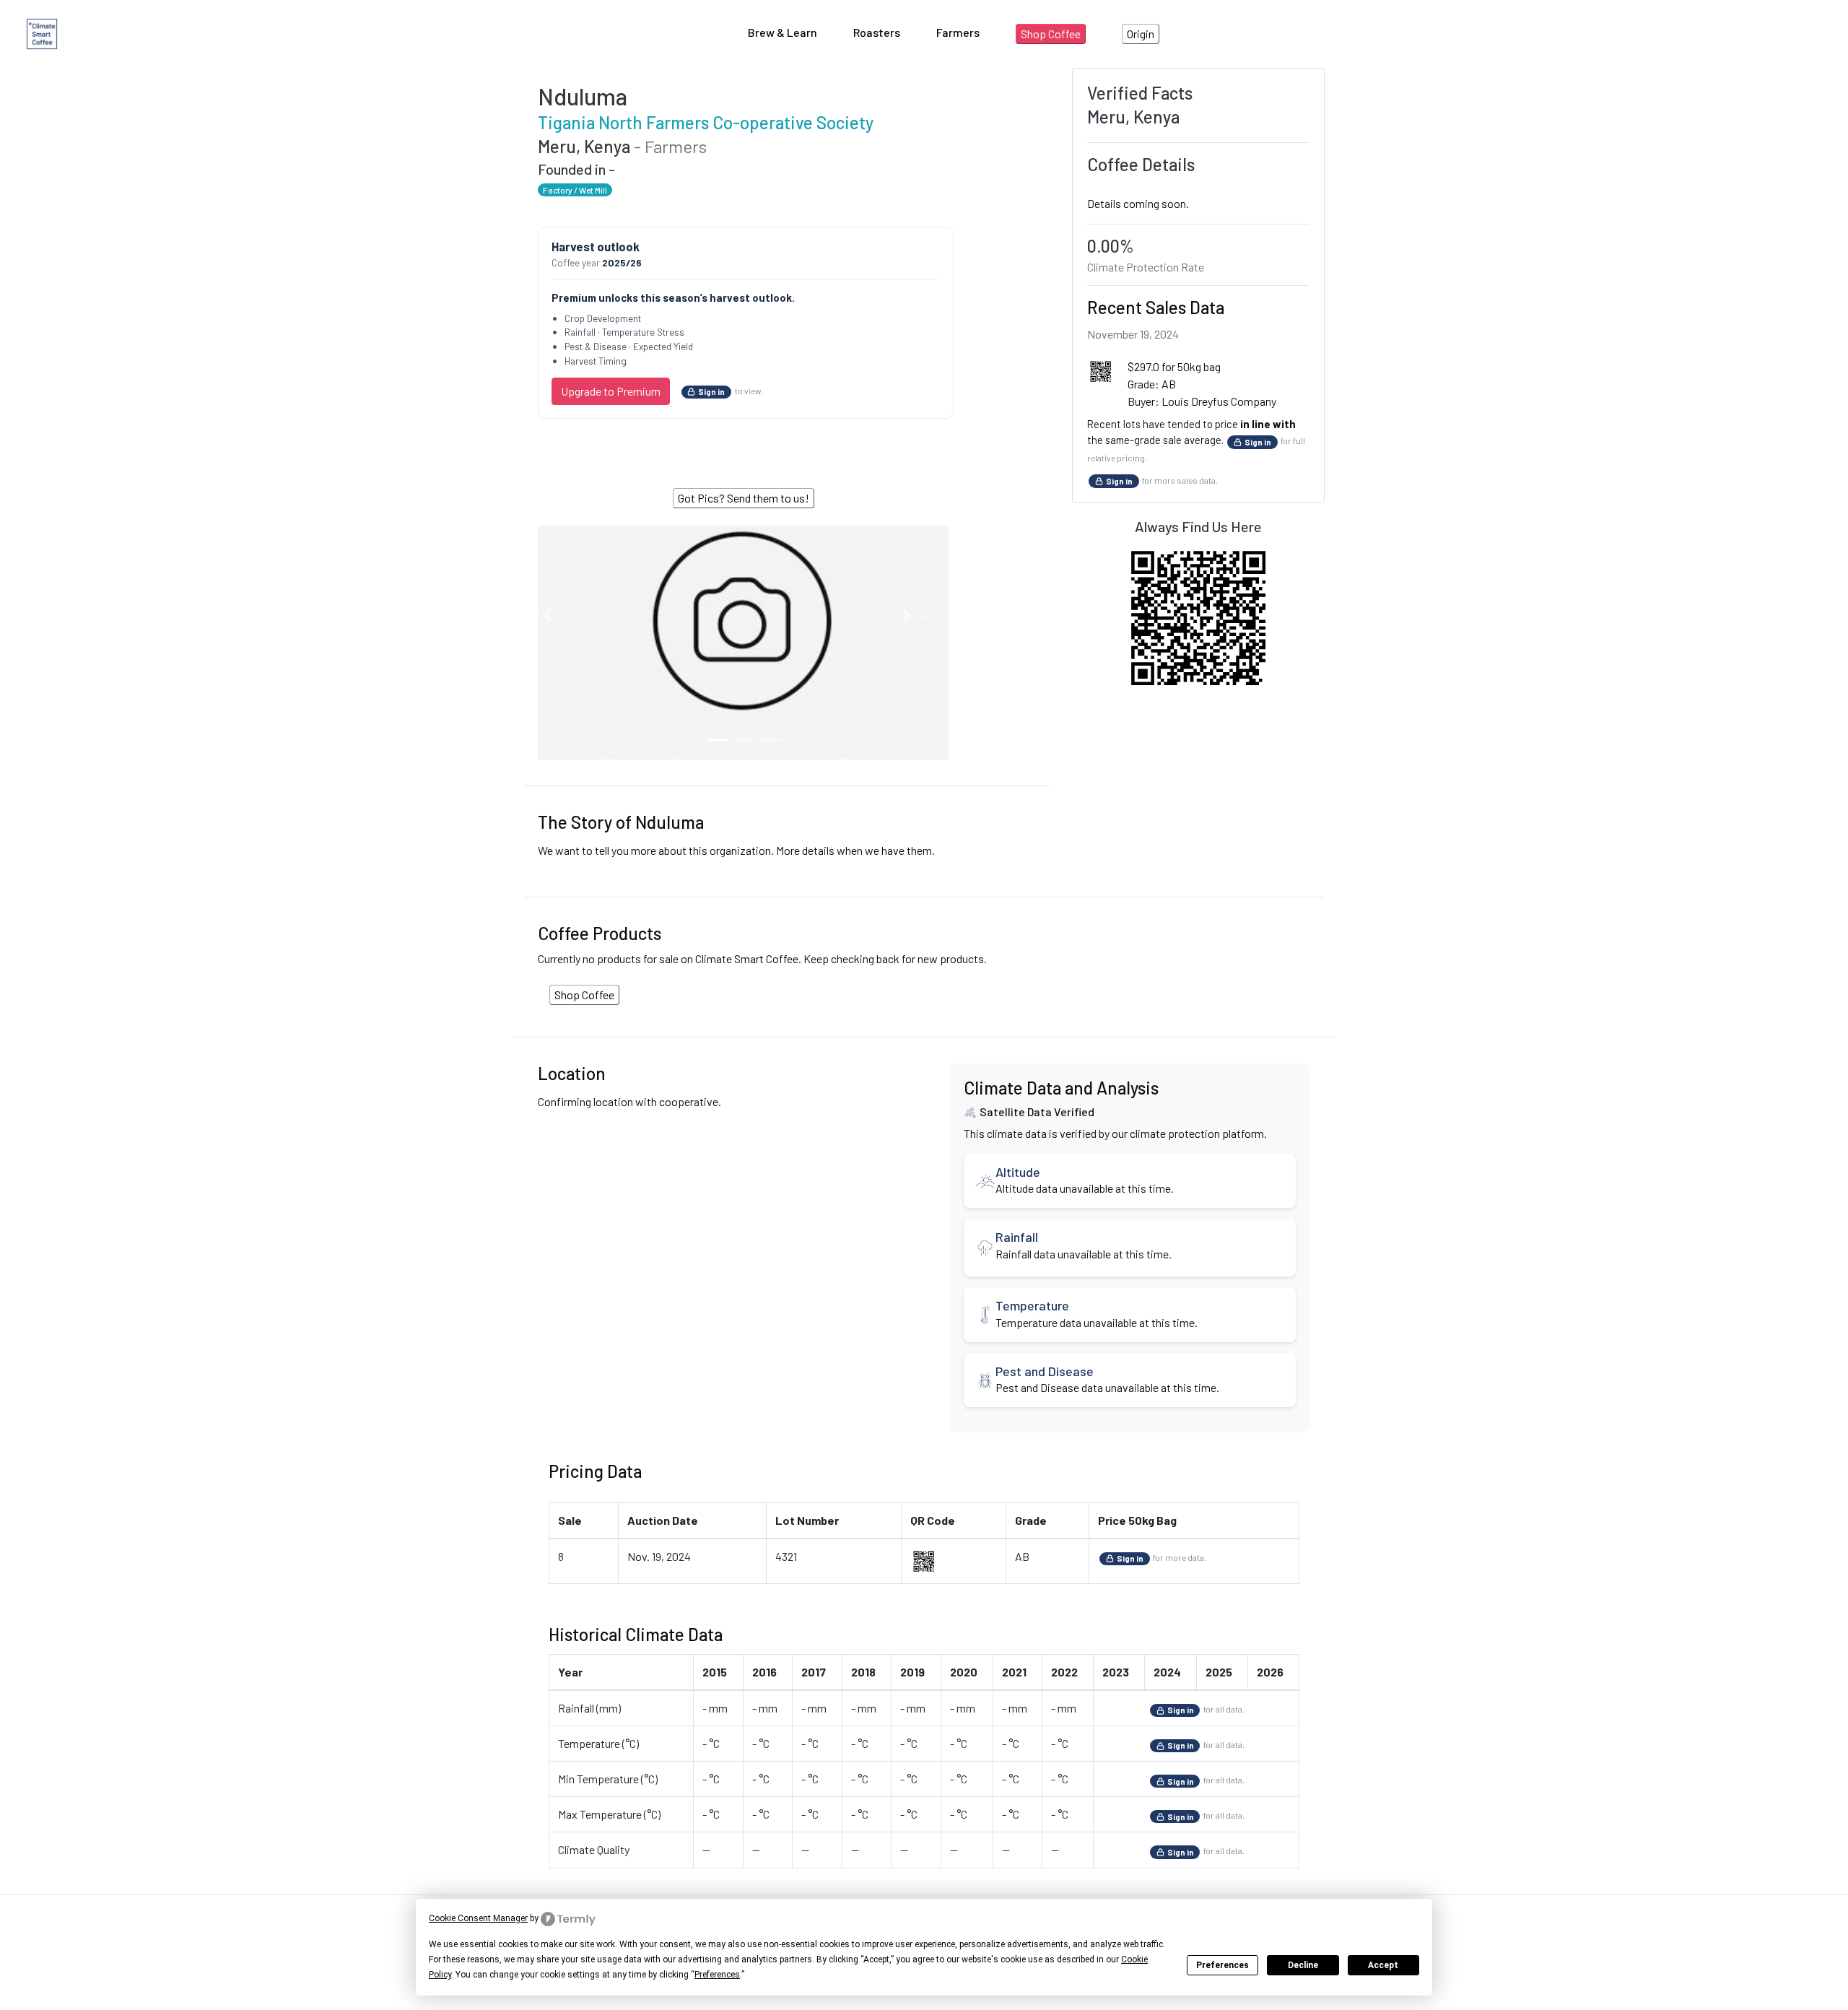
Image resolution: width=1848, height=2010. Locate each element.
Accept (1383, 1965)
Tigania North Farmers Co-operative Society (706, 122)
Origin (1141, 34)
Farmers (958, 32)
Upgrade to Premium (611, 391)
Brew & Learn (783, 32)
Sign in (711, 392)
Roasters (877, 32)
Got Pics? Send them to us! (744, 498)
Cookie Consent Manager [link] (478, 1918)
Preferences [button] (717, 1975)
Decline (1303, 1965)
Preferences (1222, 1965)
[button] (568, 615)
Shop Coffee (1051, 34)
